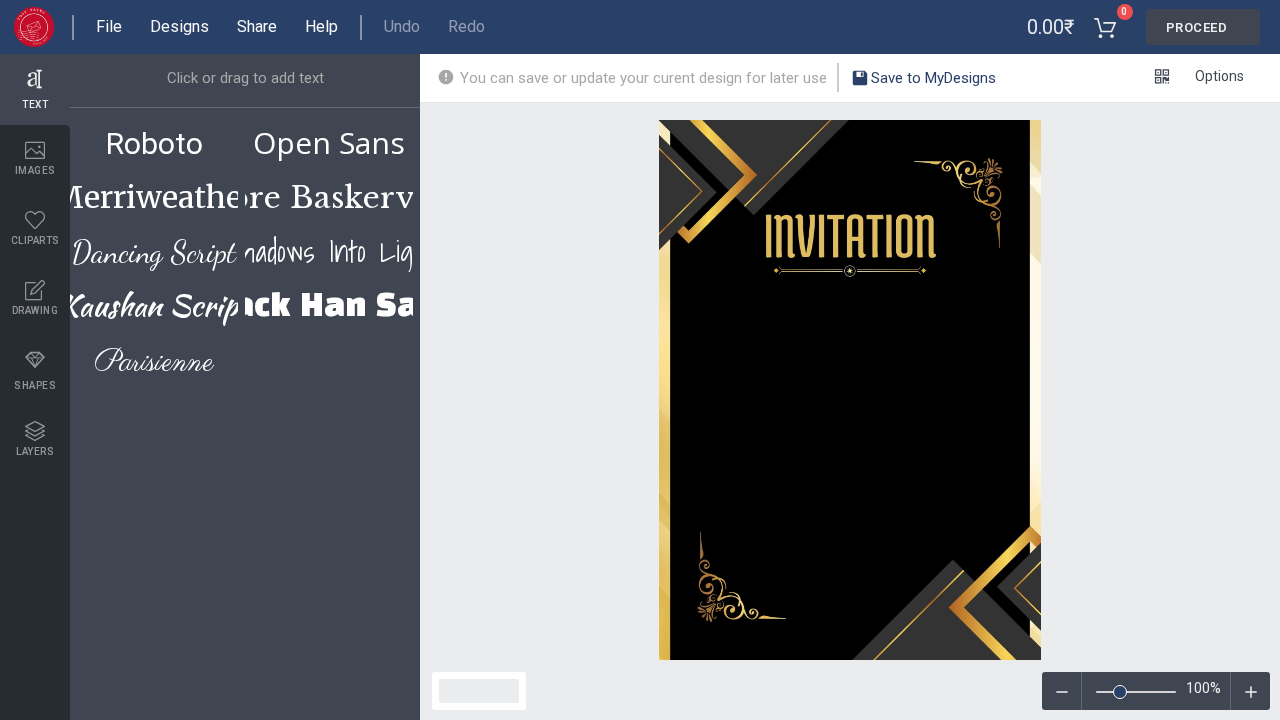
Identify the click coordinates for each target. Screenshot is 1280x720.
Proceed (1197, 27)
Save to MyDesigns (931, 78)
